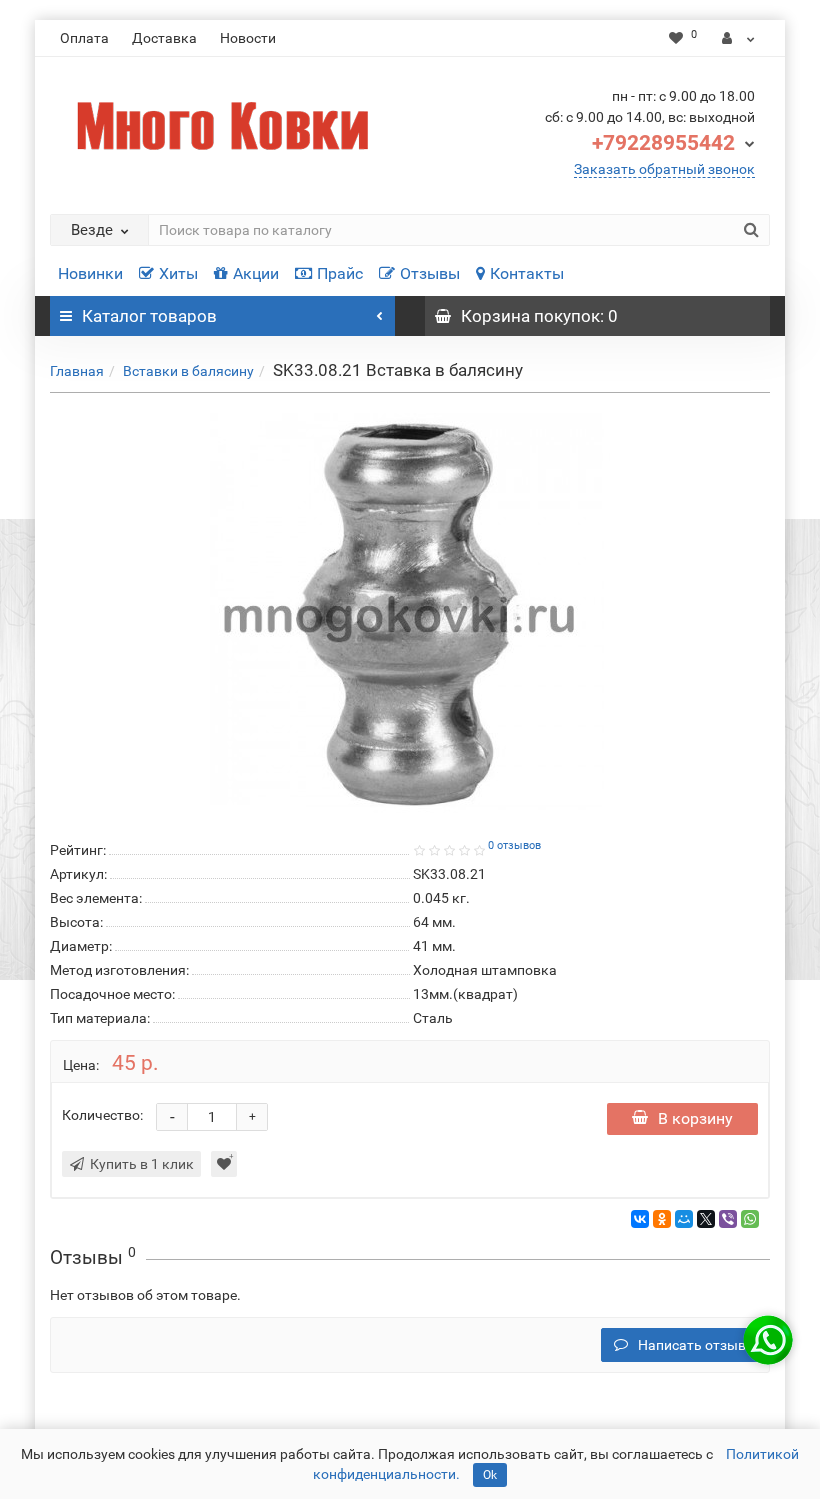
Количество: (102, 1115)
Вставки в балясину (188, 371)
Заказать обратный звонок (664, 169)
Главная (77, 371)
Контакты (527, 273)
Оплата (84, 38)
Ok (490, 1475)
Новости (248, 38)
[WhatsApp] (750, 1219)
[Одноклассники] (662, 1219)
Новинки (90, 273)
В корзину (695, 1118)
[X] (706, 1219)
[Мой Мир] (684, 1219)
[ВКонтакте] (640, 1219)
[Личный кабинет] (738, 38)
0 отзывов (514, 845)
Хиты (178, 273)
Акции (256, 273)
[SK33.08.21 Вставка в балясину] (410, 613)
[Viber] (728, 1219)
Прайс (340, 273)
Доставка (164, 38)
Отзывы (430, 273)
